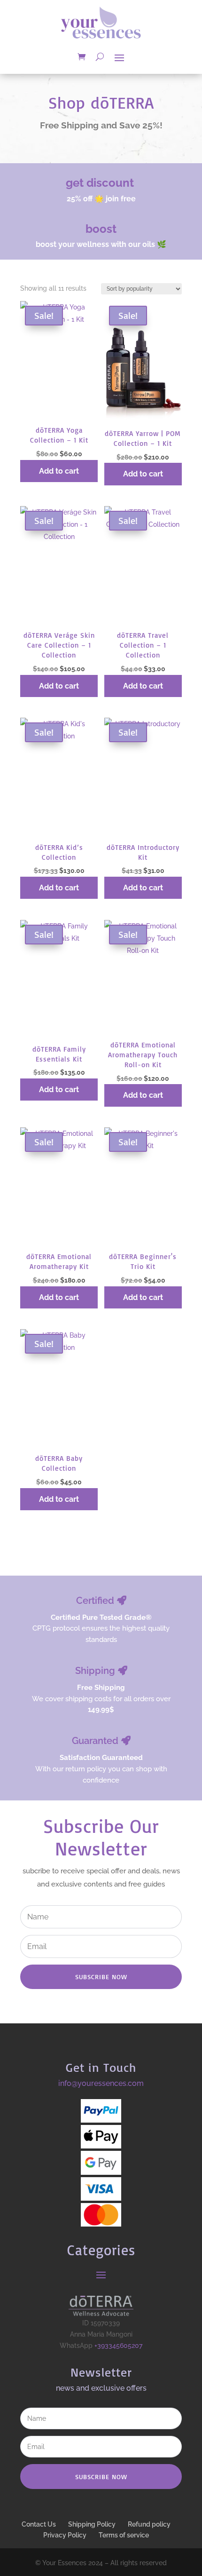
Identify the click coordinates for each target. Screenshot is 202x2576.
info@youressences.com (101, 2083)
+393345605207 (118, 2346)
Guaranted (95, 1741)
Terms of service (124, 2535)
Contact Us (39, 2524)
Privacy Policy (65, 2535)
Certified (95, 1601)
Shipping (95, 1671)
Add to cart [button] (59, 471)
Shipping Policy (92, 2524)
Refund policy (149, 2524)
